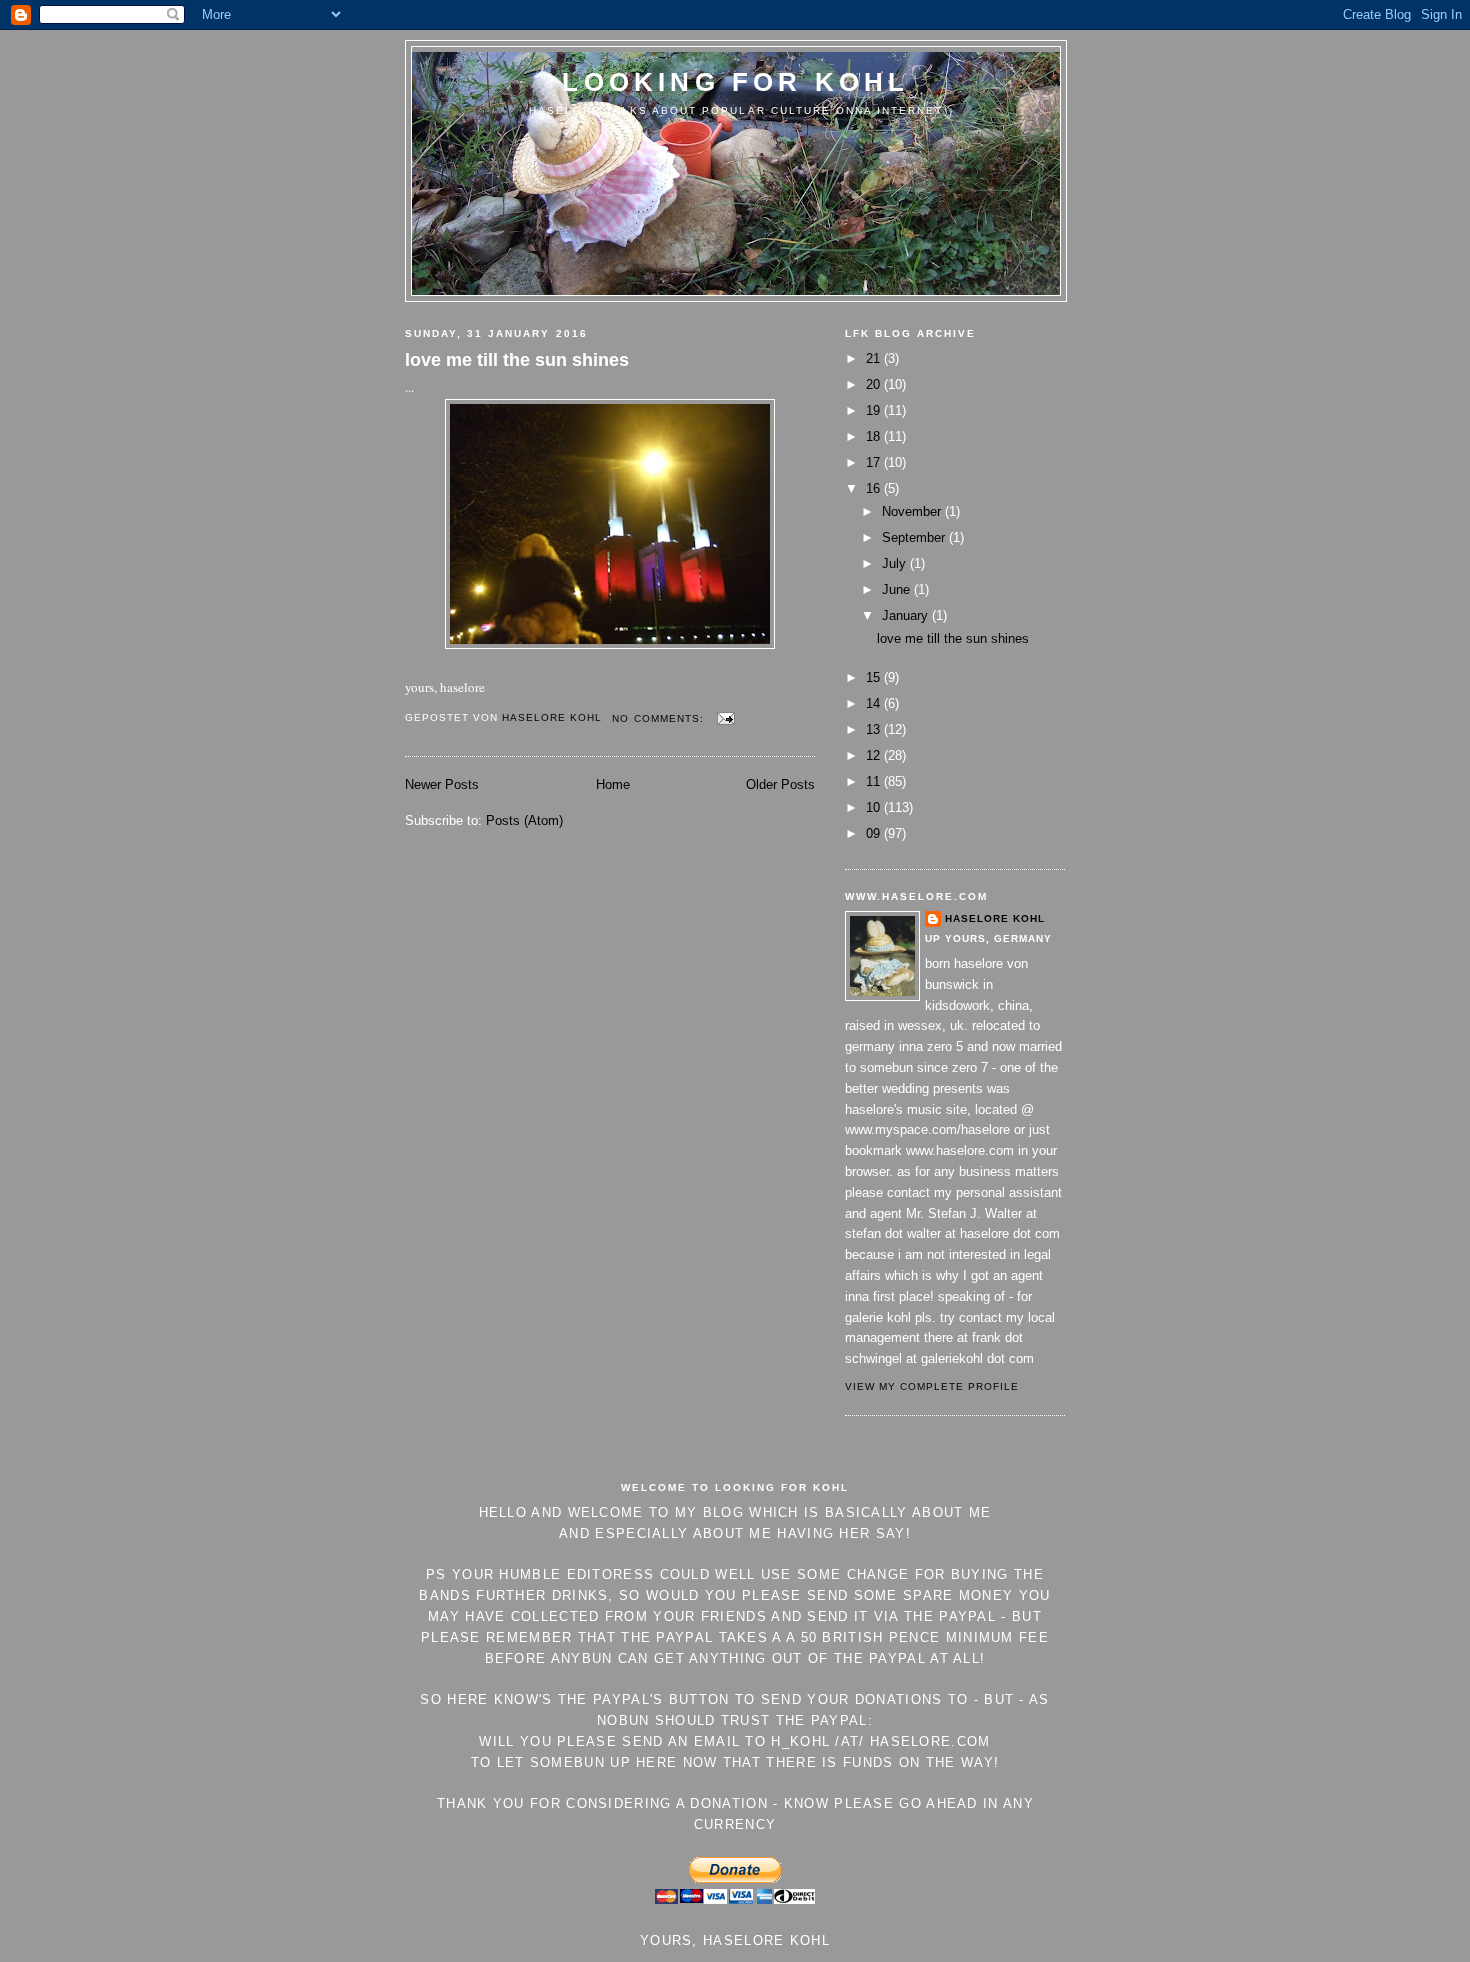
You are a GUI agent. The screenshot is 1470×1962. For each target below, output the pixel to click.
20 (875, 384)
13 (875, 729)
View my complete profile (932, 1386)
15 (875, 677)
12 (875, 755)
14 (875, 703)
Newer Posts (442, 784)
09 (875, 833)
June (898, 589)
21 (875, 358)
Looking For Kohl (735, 82)
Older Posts (780, 784)
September (915, 537)
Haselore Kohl (995, 918)
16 (875, 488)
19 (875, 410)
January (907, 615)
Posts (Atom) (524, 820)
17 (875, 462)
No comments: (659, 718)
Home (613, 784)
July (896, 563)
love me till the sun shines (517, 360)
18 (875, 436)
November (913, 511)
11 (875, 781)
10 (875, 807)
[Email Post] (725, 718)
